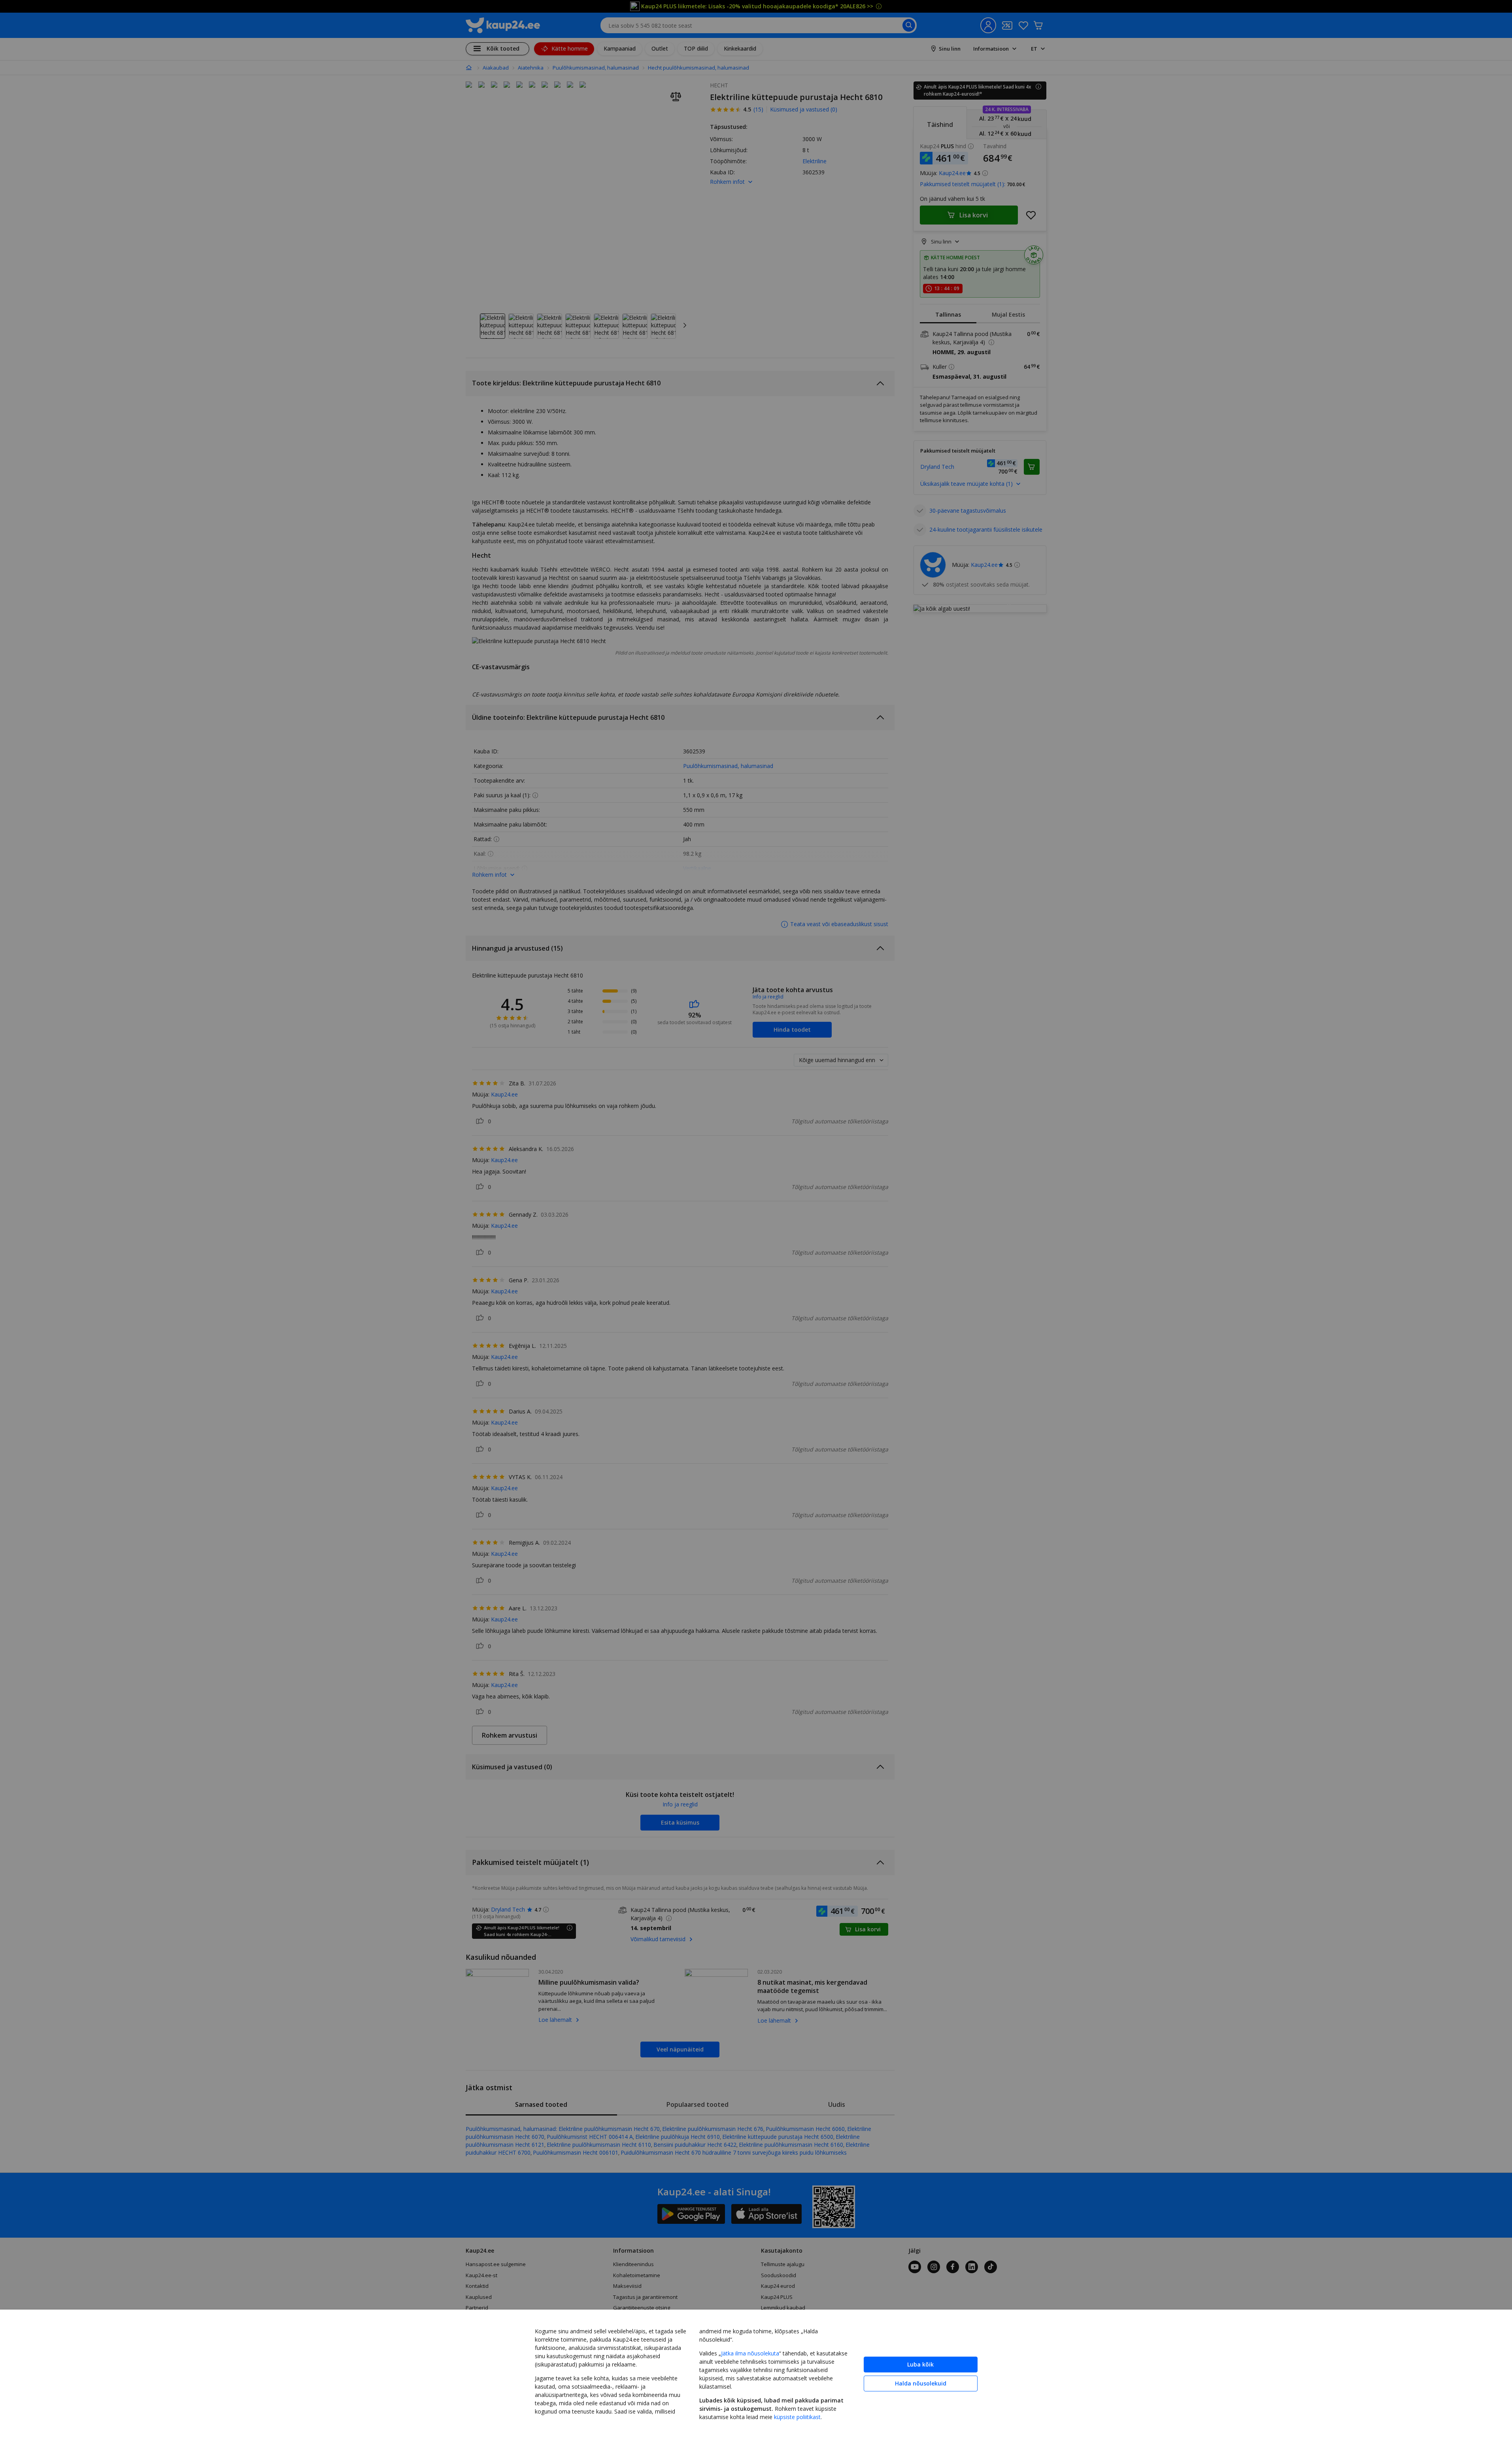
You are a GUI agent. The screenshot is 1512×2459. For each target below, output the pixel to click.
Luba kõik (920, 2364)
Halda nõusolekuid (921, 2383)
